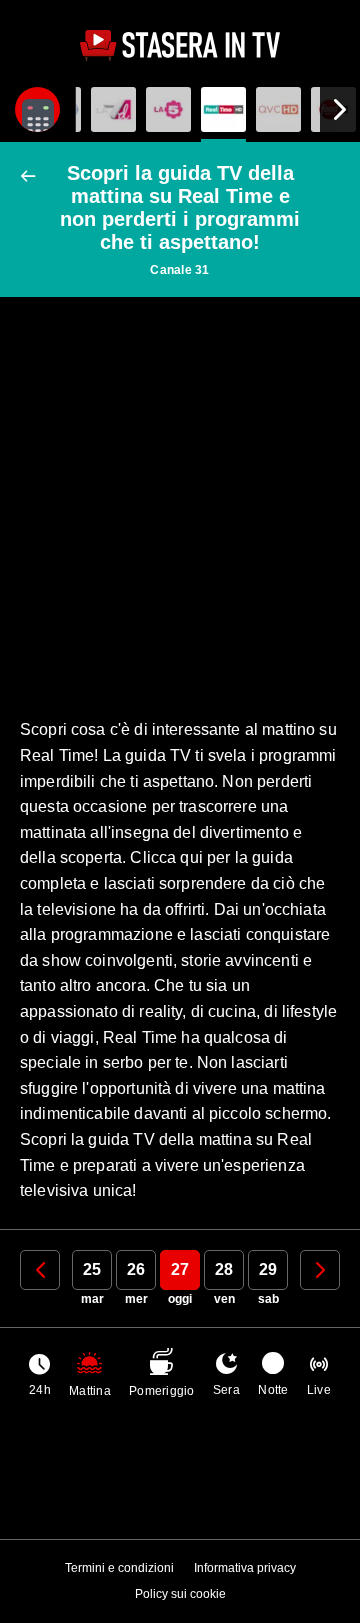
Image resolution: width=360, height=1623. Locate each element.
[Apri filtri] (37, 109)
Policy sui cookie (180, 1594)
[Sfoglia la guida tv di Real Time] (223, 109)
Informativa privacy (245, 1568)
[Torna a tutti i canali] (32, 176)
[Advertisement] (180, 502)
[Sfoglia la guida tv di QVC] (278, 109)
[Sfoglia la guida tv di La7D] (113, 109)
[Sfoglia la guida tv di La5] (168, 109)
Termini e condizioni (119, 1568)
